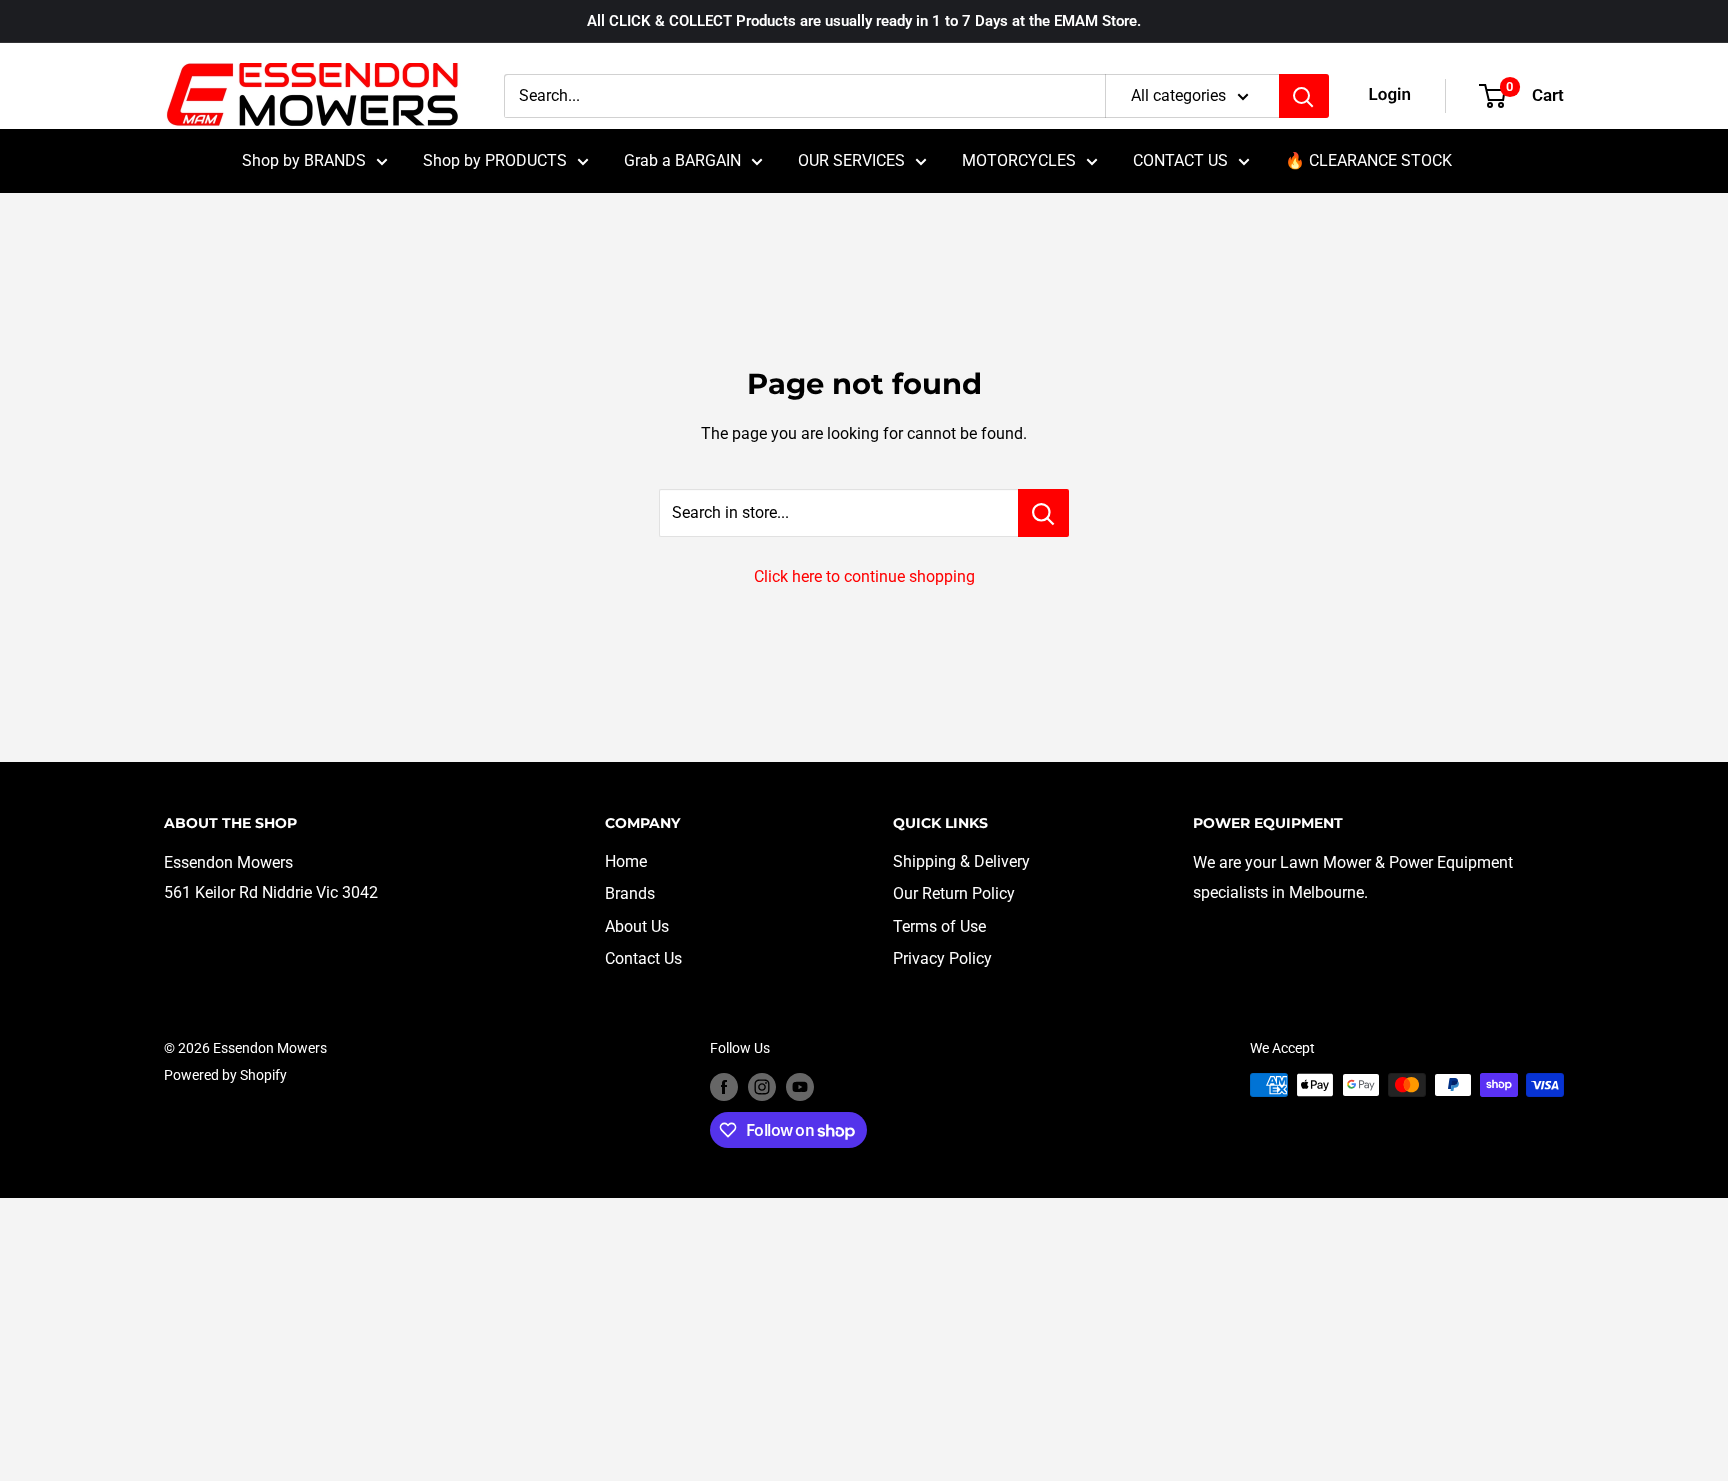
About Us (637, 926)
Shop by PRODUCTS (495, 160)
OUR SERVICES (851, 160)
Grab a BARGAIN (682, 160)
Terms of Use (939, 926)
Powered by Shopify (225, 1075)
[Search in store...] (1043, 513)
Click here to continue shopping (864, 576)
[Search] (1304, 96)
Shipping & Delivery (961, 861)
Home (626, 861)
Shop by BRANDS (304, 160)
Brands (630, 893)
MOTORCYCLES (1019, 160)
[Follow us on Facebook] (724, 1087)
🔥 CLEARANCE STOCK (1368, 160)
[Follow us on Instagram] (762, 1087)
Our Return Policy (954, 893)
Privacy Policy (942, 958)
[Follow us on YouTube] (800, 1087)
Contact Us (643, 958)
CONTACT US (1180, 160)
